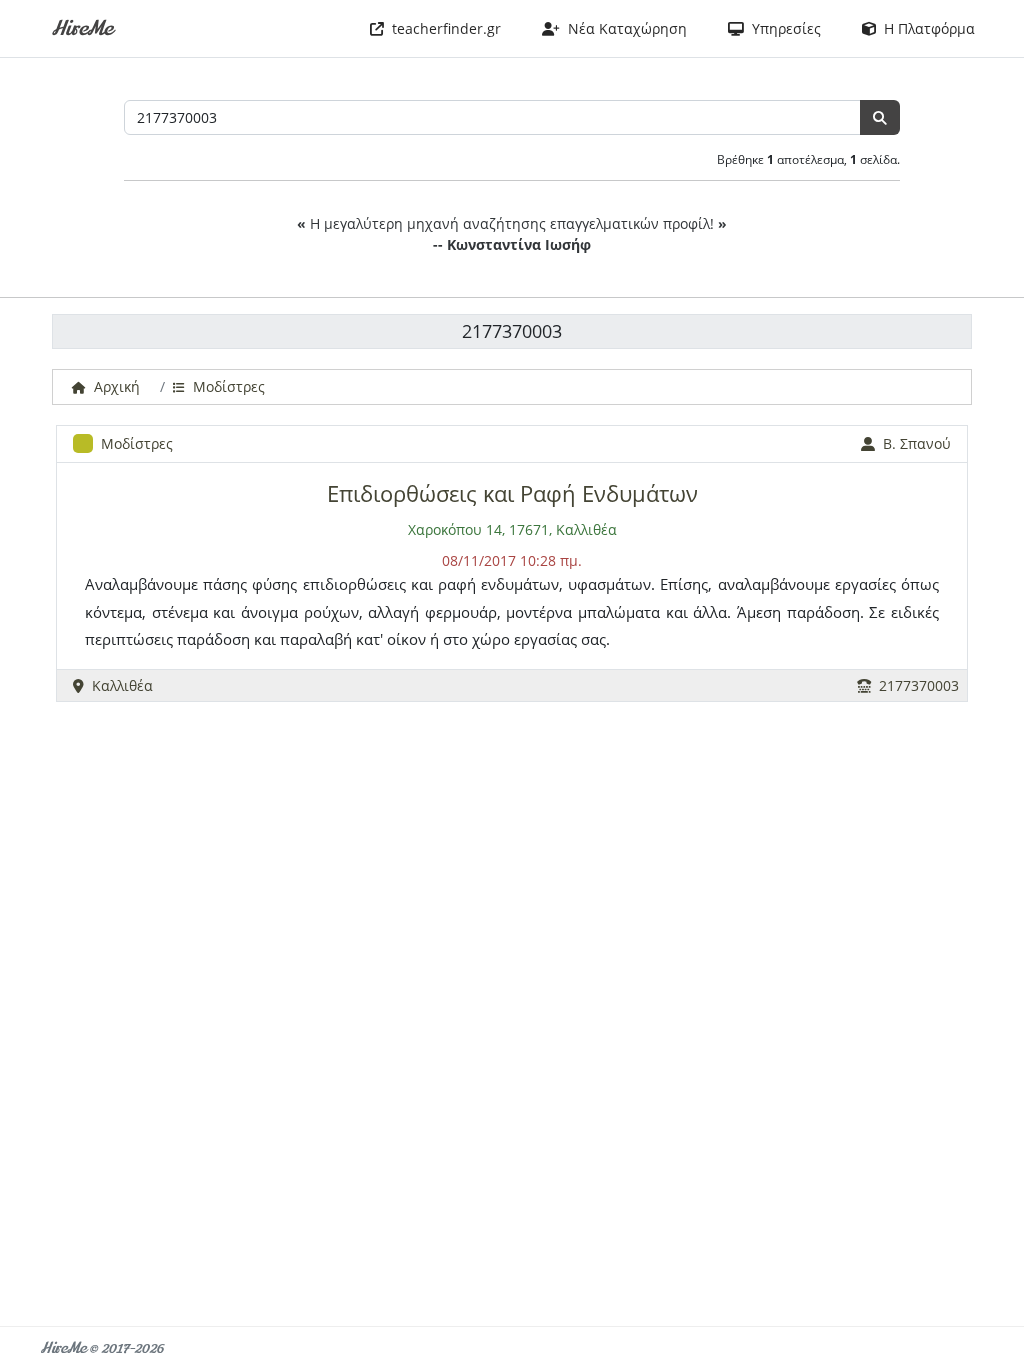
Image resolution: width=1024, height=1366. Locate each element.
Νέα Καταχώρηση (623, 28)
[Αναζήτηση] (880, 117)
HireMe (81, 28)
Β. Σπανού (913, 443)
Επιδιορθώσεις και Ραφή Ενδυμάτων (512, 493)
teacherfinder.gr (442, 28)
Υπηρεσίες (782, 28)
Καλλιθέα (118, 685)
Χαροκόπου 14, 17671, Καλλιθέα (512, 529)
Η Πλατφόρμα (925, 28)
